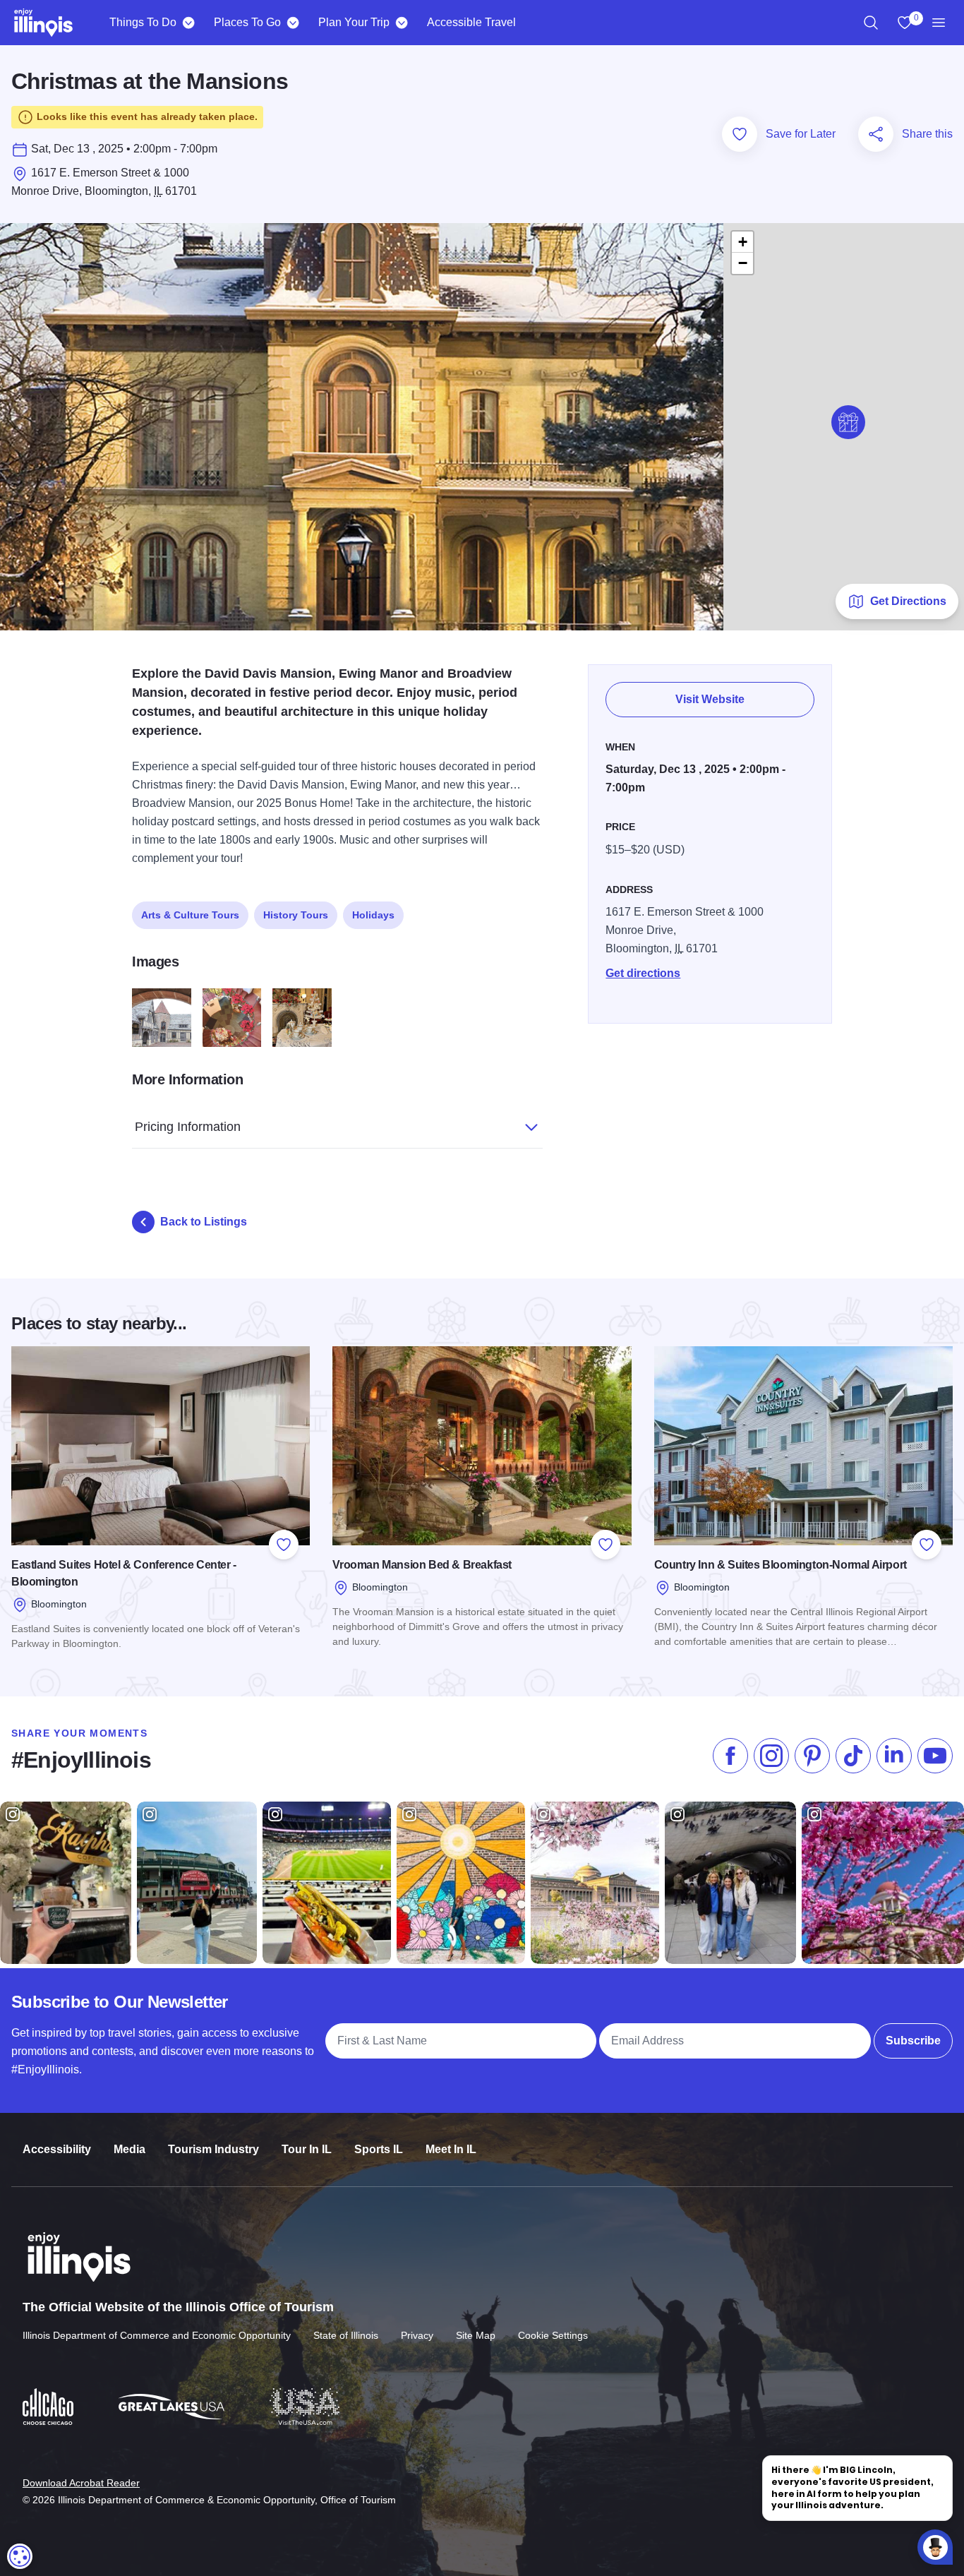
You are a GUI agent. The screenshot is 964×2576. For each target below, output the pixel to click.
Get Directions (908, 601)
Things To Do (143, 22)
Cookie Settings (553, 2335)
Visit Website (710, 699)
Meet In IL (451, 2149)
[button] (848, 422)
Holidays (373, 915)
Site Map (476, 2335)
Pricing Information (188, 1127)
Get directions (643, 973)
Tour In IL (307, 2149)
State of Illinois (346, 2335)
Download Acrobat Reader (81, 2483)
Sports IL (379, 2149)
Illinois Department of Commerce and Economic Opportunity (157, 2335)
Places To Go (247, 22)
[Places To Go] (293, 23)
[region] (871, 23)
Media (129, 2149)
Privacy (417, 2335)
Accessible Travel (471, 22)
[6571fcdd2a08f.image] (162, 1018)
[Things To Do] (188, 23)
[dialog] (20, 2556)
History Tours (296, 915)
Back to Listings (204, 1222)
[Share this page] (876, 134)
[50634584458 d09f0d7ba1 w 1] (302, 1018)
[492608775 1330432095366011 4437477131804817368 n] (232, 1018)
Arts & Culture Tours (190, 915)
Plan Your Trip (354, 22)
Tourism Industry (213, 2149)
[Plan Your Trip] (401, 23)
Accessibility (57, 2149)
